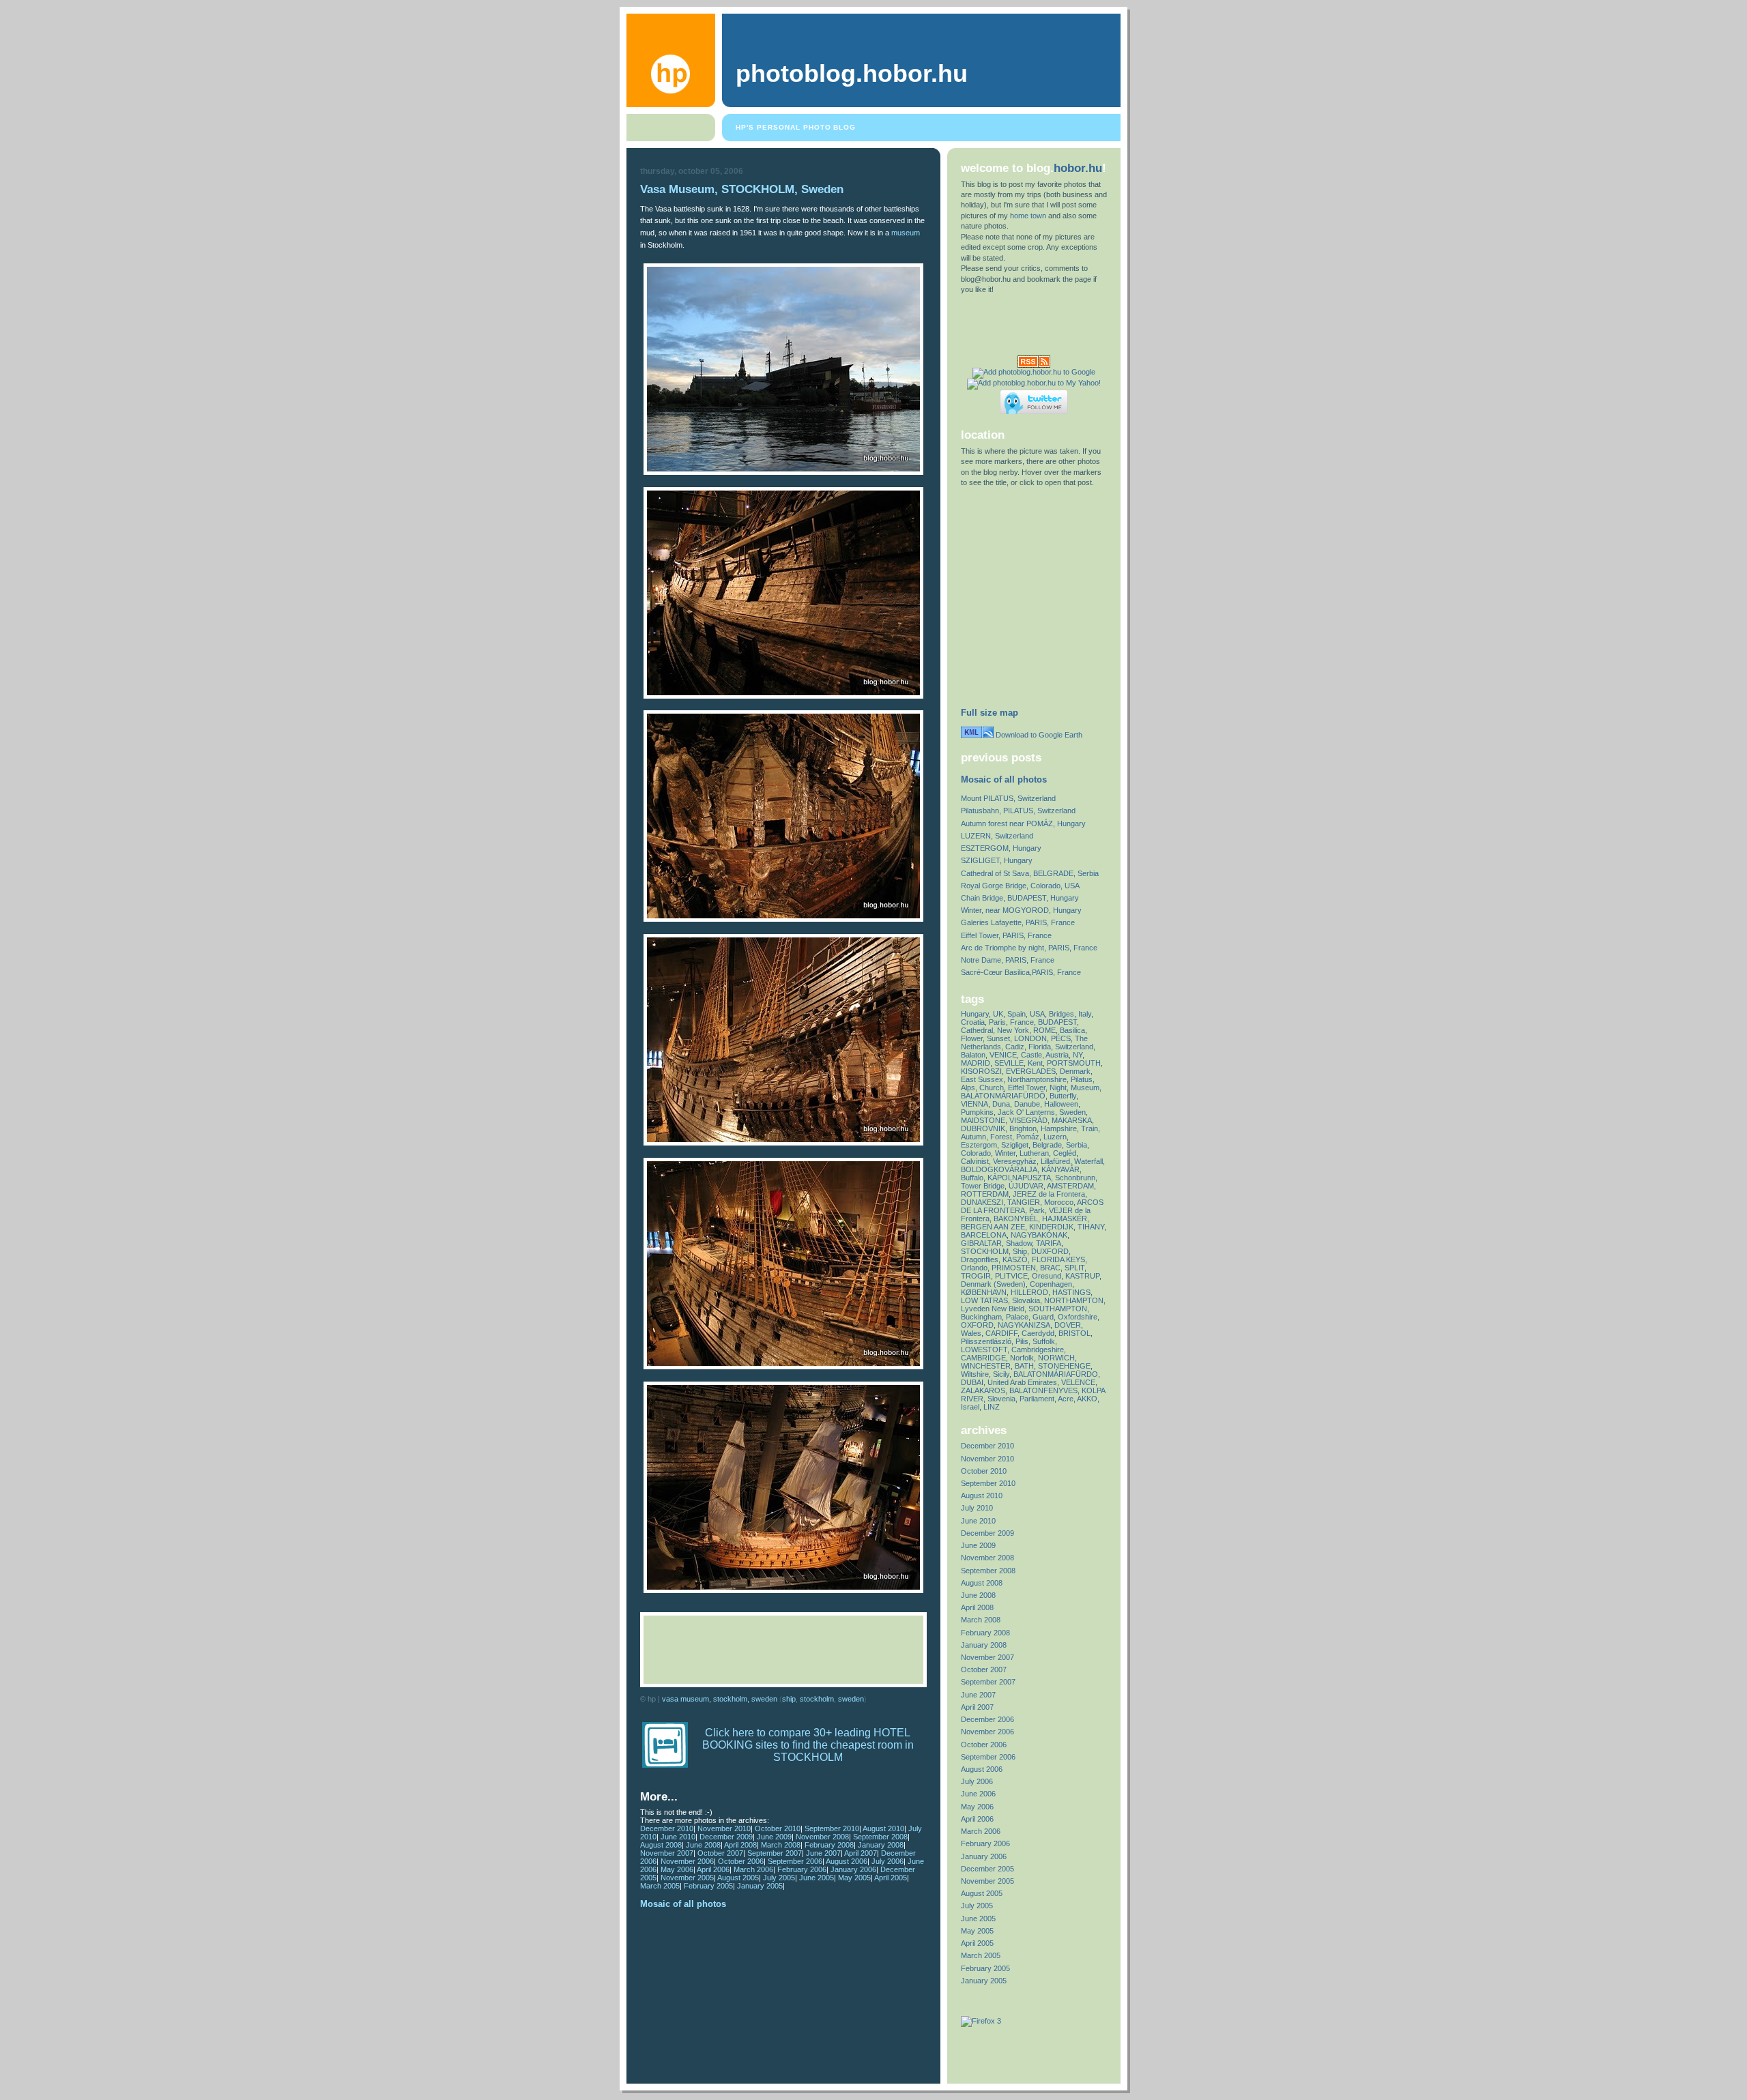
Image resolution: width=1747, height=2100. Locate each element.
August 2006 (847, 1861)
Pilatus (1082, 1079)
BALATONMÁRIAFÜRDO (1056, 1374)
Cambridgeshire (1038, 1350)
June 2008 (703, 1845)
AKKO (1087, 1399)
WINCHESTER (986, 1366)
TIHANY (1091, 1227)
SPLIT (1074, 1268)
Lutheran (1034, 1153)
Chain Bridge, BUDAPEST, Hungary (1020, 898)
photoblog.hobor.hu (852, 74)
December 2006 (987, 1719)
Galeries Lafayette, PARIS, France (1018, 922)
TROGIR (976, 1276)
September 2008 (880, 1837)
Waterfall (1088, 1161)
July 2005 (779, 1878)
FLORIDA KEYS (1058, 1259)
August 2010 (883, 1828)
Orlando (974, 1268)
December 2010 (667, 1828)
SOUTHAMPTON (1058, 1309)
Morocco (1059, 1202)
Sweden (851, 1699)
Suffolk (1044, 1341)
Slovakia (1026, 1300)
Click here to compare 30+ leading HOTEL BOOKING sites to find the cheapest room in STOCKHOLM (808, 1745)
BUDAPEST (1057, 1022)
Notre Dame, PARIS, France (1008, 960)
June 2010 (678, 1837)
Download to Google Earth (1038, 735)
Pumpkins (977, 1112)
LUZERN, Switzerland (997, 836)
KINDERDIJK (1051, 1227)
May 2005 (854, 1878)
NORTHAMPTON (1074, 1300)
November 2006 (687, 1861)
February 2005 (708, 1886)
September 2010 (832, 1828)
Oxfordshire (1078, 1317)
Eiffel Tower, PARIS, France (1006, 935)
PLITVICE (1011, 1276)
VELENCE (1078, 1382)
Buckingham (981, 1317)
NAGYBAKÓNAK (1039, 1235)
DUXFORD (1050, 1251)
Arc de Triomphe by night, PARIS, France (1029, 948)
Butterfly (1063, 1096)
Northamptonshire (1037, 1079)
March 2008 (781, 1845)
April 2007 (861, 1853)
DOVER (1068, 1325)
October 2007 (720, 1853)
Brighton (1023, 1128)
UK (998, 1014)
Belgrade (1047, 1145)
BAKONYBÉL (1016, 1219)
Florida (1040, 1047)
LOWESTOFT (984, 1350)
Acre (1066, 1399)
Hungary (975, 1014)
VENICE (1003, 1055)
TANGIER (1024, 1202)
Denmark (1075, 1071)
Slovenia (1001, 1399)
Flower (972, 1038)
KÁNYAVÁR (1060, 1169)
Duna (1001, 1104)
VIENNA (974, 1104)
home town (1028, 216)
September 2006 (795, 1861)
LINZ (992, 1407)
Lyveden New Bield (993, 1309)
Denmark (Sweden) (993, 1284)
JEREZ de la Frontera (1049, 1194)
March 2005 (660, 1886)
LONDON (1030, 1038)
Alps (968, 1088)
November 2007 (667, 1853)
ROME (1044, 1030)
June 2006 (978, 1794)
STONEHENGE (1064, 1366)
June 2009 (774, 1837)
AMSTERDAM (1070, 1186)
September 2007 (775, 1853)
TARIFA (1049, 1243)
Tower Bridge (983, 1186)
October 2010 (778, 1828)
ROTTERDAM (985, 1194)
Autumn (973, 1137)
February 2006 (802, 1869)
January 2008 (881, 1845)
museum (906, 233)
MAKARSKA (1072, 1120)
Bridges (1062, 1014)
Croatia (973, 1022)
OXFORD (977, 1325)
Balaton (973, 1055)
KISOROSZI (981, 1071)
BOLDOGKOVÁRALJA (999, 1169)
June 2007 (823, 1853)
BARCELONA (984, 1235)
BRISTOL (1074, 1333)
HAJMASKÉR (1065, 1219)
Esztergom (979, 1145)
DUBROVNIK (983, 1128)
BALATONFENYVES (1043, 1390)
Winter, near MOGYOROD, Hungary (1021, 910)
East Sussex (982, 1079)
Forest (1001, 1137)
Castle (1031, 1055)
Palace (1017, 1317)
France (1022, 1022)
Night (1058, 1088)
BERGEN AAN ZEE (993, 1227)
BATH (1024, 1366)
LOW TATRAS (984, 1300)
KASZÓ (1015, 1259)
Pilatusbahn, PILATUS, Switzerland (1018, 811)
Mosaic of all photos (683, 1904)
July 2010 (977, 1508)
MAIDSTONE (983, 1120)
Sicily (1001, 1374)
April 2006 (713, 1869)
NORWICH (1056, 1358)
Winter (1005, 1153)
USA (1037, 1014)
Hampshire (1059, 1128)
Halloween (1061, 1104)
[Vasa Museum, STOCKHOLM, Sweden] (783, 472)
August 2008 (661, 1845)
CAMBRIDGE (983, 1358)
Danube (1027, 1104)
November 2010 (724, 1828)
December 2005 (987, 1869)
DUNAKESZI (982, 1202)
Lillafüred (1055, 1161)
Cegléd (1065, 1153)
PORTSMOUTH (1074, 1063)
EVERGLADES (1031, 1071)
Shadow (1019, 1243)
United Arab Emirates (1022, 1382)
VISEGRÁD (1028, 1120)
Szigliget (1015, 1145)
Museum (1085, 1088)
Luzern (1055, 1137)
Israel (970, 1407)
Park (1037, 1210)
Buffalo (972, 1178)
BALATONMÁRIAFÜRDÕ (1003, 1096)
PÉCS (1061, 1038)
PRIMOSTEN (1014, 1268)
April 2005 (891, 1878)
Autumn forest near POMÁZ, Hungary (1023, 823)
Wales (971, 1333)
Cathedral (977, 1030)
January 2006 (853, 1869)
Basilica (1072, 1030)
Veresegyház (1015, 1161)
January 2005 (760, 1886)
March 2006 (753, 1869)
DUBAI (972, 1382)
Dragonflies (980, 1259)
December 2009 (726, 1837)
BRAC (1050, 1268)
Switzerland (1074, 1047)
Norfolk (1022, 1358)
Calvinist (975, 1161)
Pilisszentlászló (986, 1341)
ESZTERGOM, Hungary (1001, 848)
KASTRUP (1082, 1276)
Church (992, 1088)
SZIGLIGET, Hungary (997, 860)
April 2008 (740, 1845)
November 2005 (687, 1878)
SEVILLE (1009, 1063)
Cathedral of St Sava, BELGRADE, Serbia (1030, 873)
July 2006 (887, 1861)
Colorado (976, 1153)
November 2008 (822, 1837)
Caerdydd (1038, 1333)
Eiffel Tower (1027, 1088)
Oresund (1046, 1276)
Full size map (990, 713)
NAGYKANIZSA (1024, 1325)
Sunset (998, 1038)
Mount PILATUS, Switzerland (1008, 798)
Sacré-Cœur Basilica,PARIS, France (1021, 972)
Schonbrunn (1075, 1178)
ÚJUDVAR (1026, 1186)
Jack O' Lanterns (1026, 1112)
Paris (997, 1022)
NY (1078, 1055)
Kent (1035, 1063)
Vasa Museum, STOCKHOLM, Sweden (742, 189)
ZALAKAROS (983, 1390)
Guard (1043, 1317)
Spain (1016, 1014)
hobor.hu (1078, 168)
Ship (789, 1699)
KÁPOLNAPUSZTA (1019, 1178)
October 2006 (741, 1861)
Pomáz (1028, 1137)
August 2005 (738, 1878)
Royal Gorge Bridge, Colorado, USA (1020, 886)
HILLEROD (1029, 1292)
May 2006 (677, 1869)
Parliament (1037, 1399)
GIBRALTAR (981, 1243)
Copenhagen (1051, 1284)
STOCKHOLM (817, 1699)
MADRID (976, 1063)
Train (1089, 1128)
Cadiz (1015, 1047)
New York (1013, 1030)
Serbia (1077, 1145)
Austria (1057, 1055)
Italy (1085, 1014)
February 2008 (829, 1845)
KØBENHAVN (984, 1292)
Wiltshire (975, 1374)
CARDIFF (1001, 1333)
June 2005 (817, 1878)
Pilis (1022, 1341)
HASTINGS (1071, 1292)
